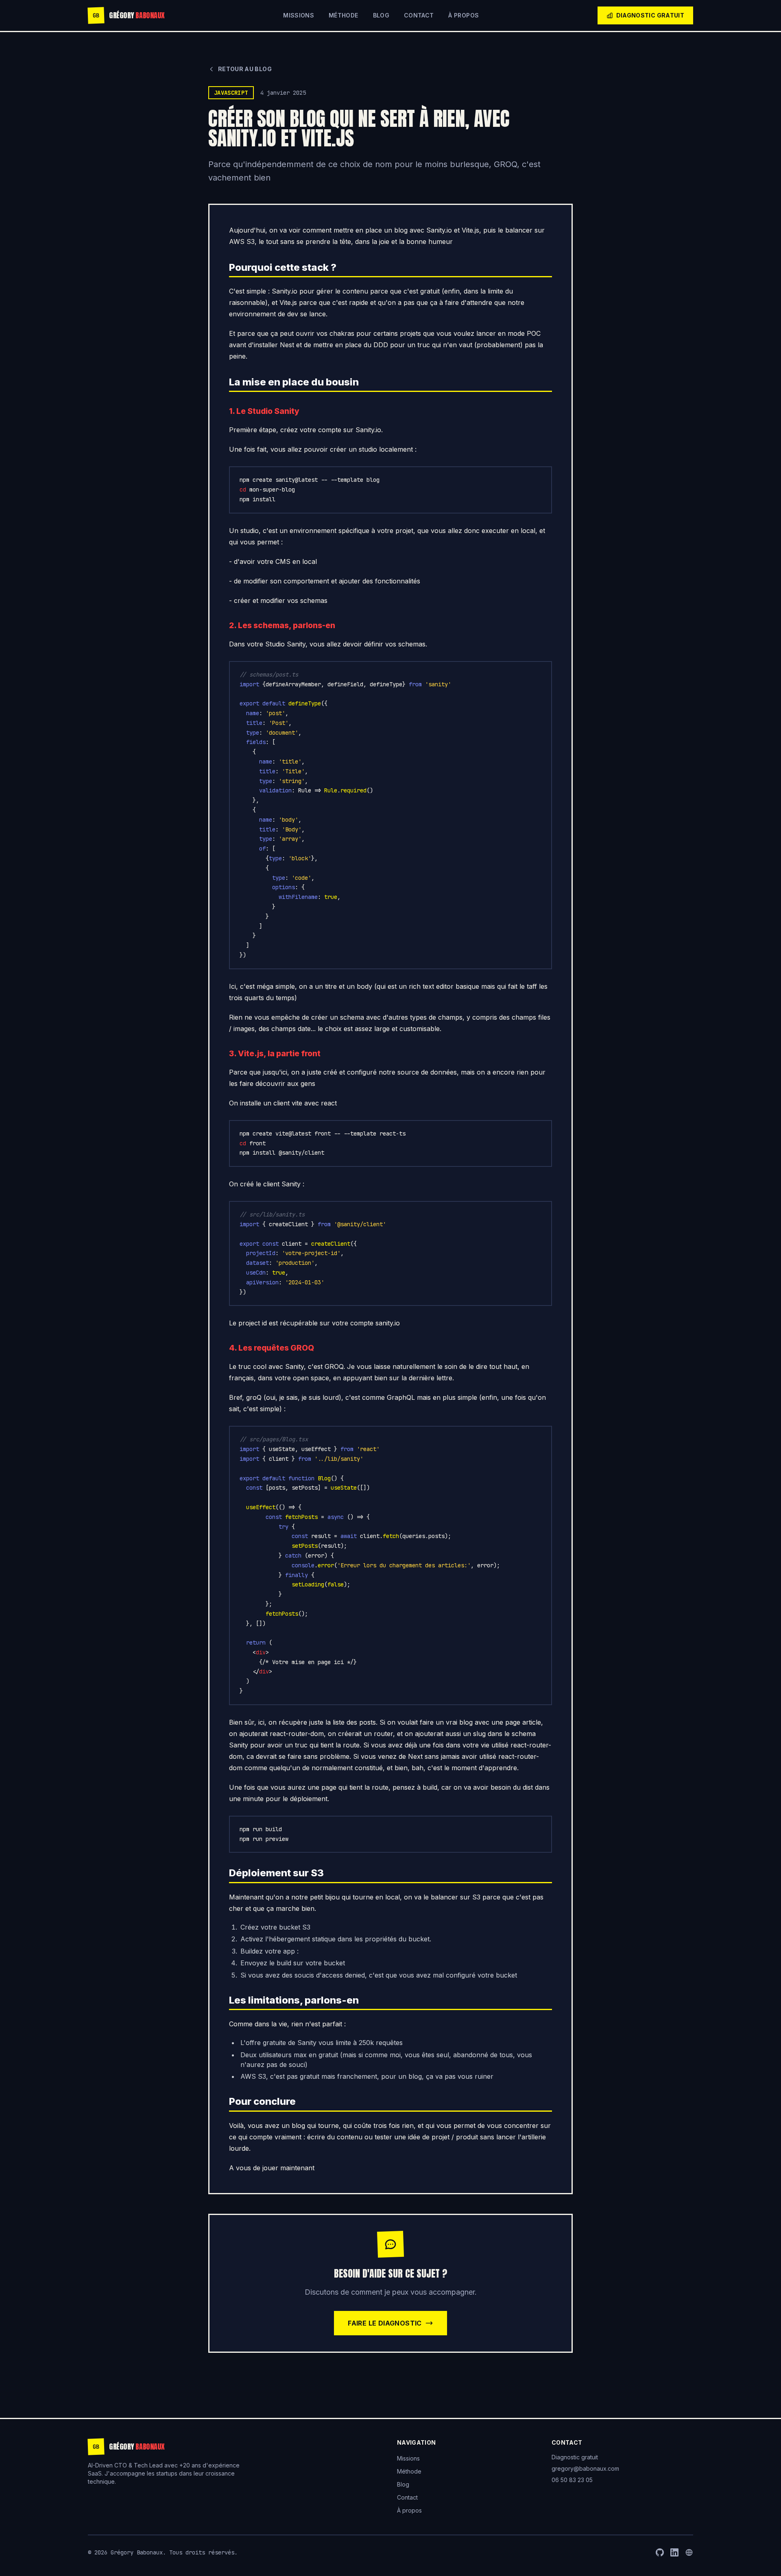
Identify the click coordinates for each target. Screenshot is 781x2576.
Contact (419, 15)
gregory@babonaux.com (585, 2468)
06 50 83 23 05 (572, 2480)
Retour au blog (245, 69)
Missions (299, 15)
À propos (464, 15)
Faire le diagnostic (385, 2323)
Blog (381, 15)
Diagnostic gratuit (650, 15)
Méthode (343, 15)
